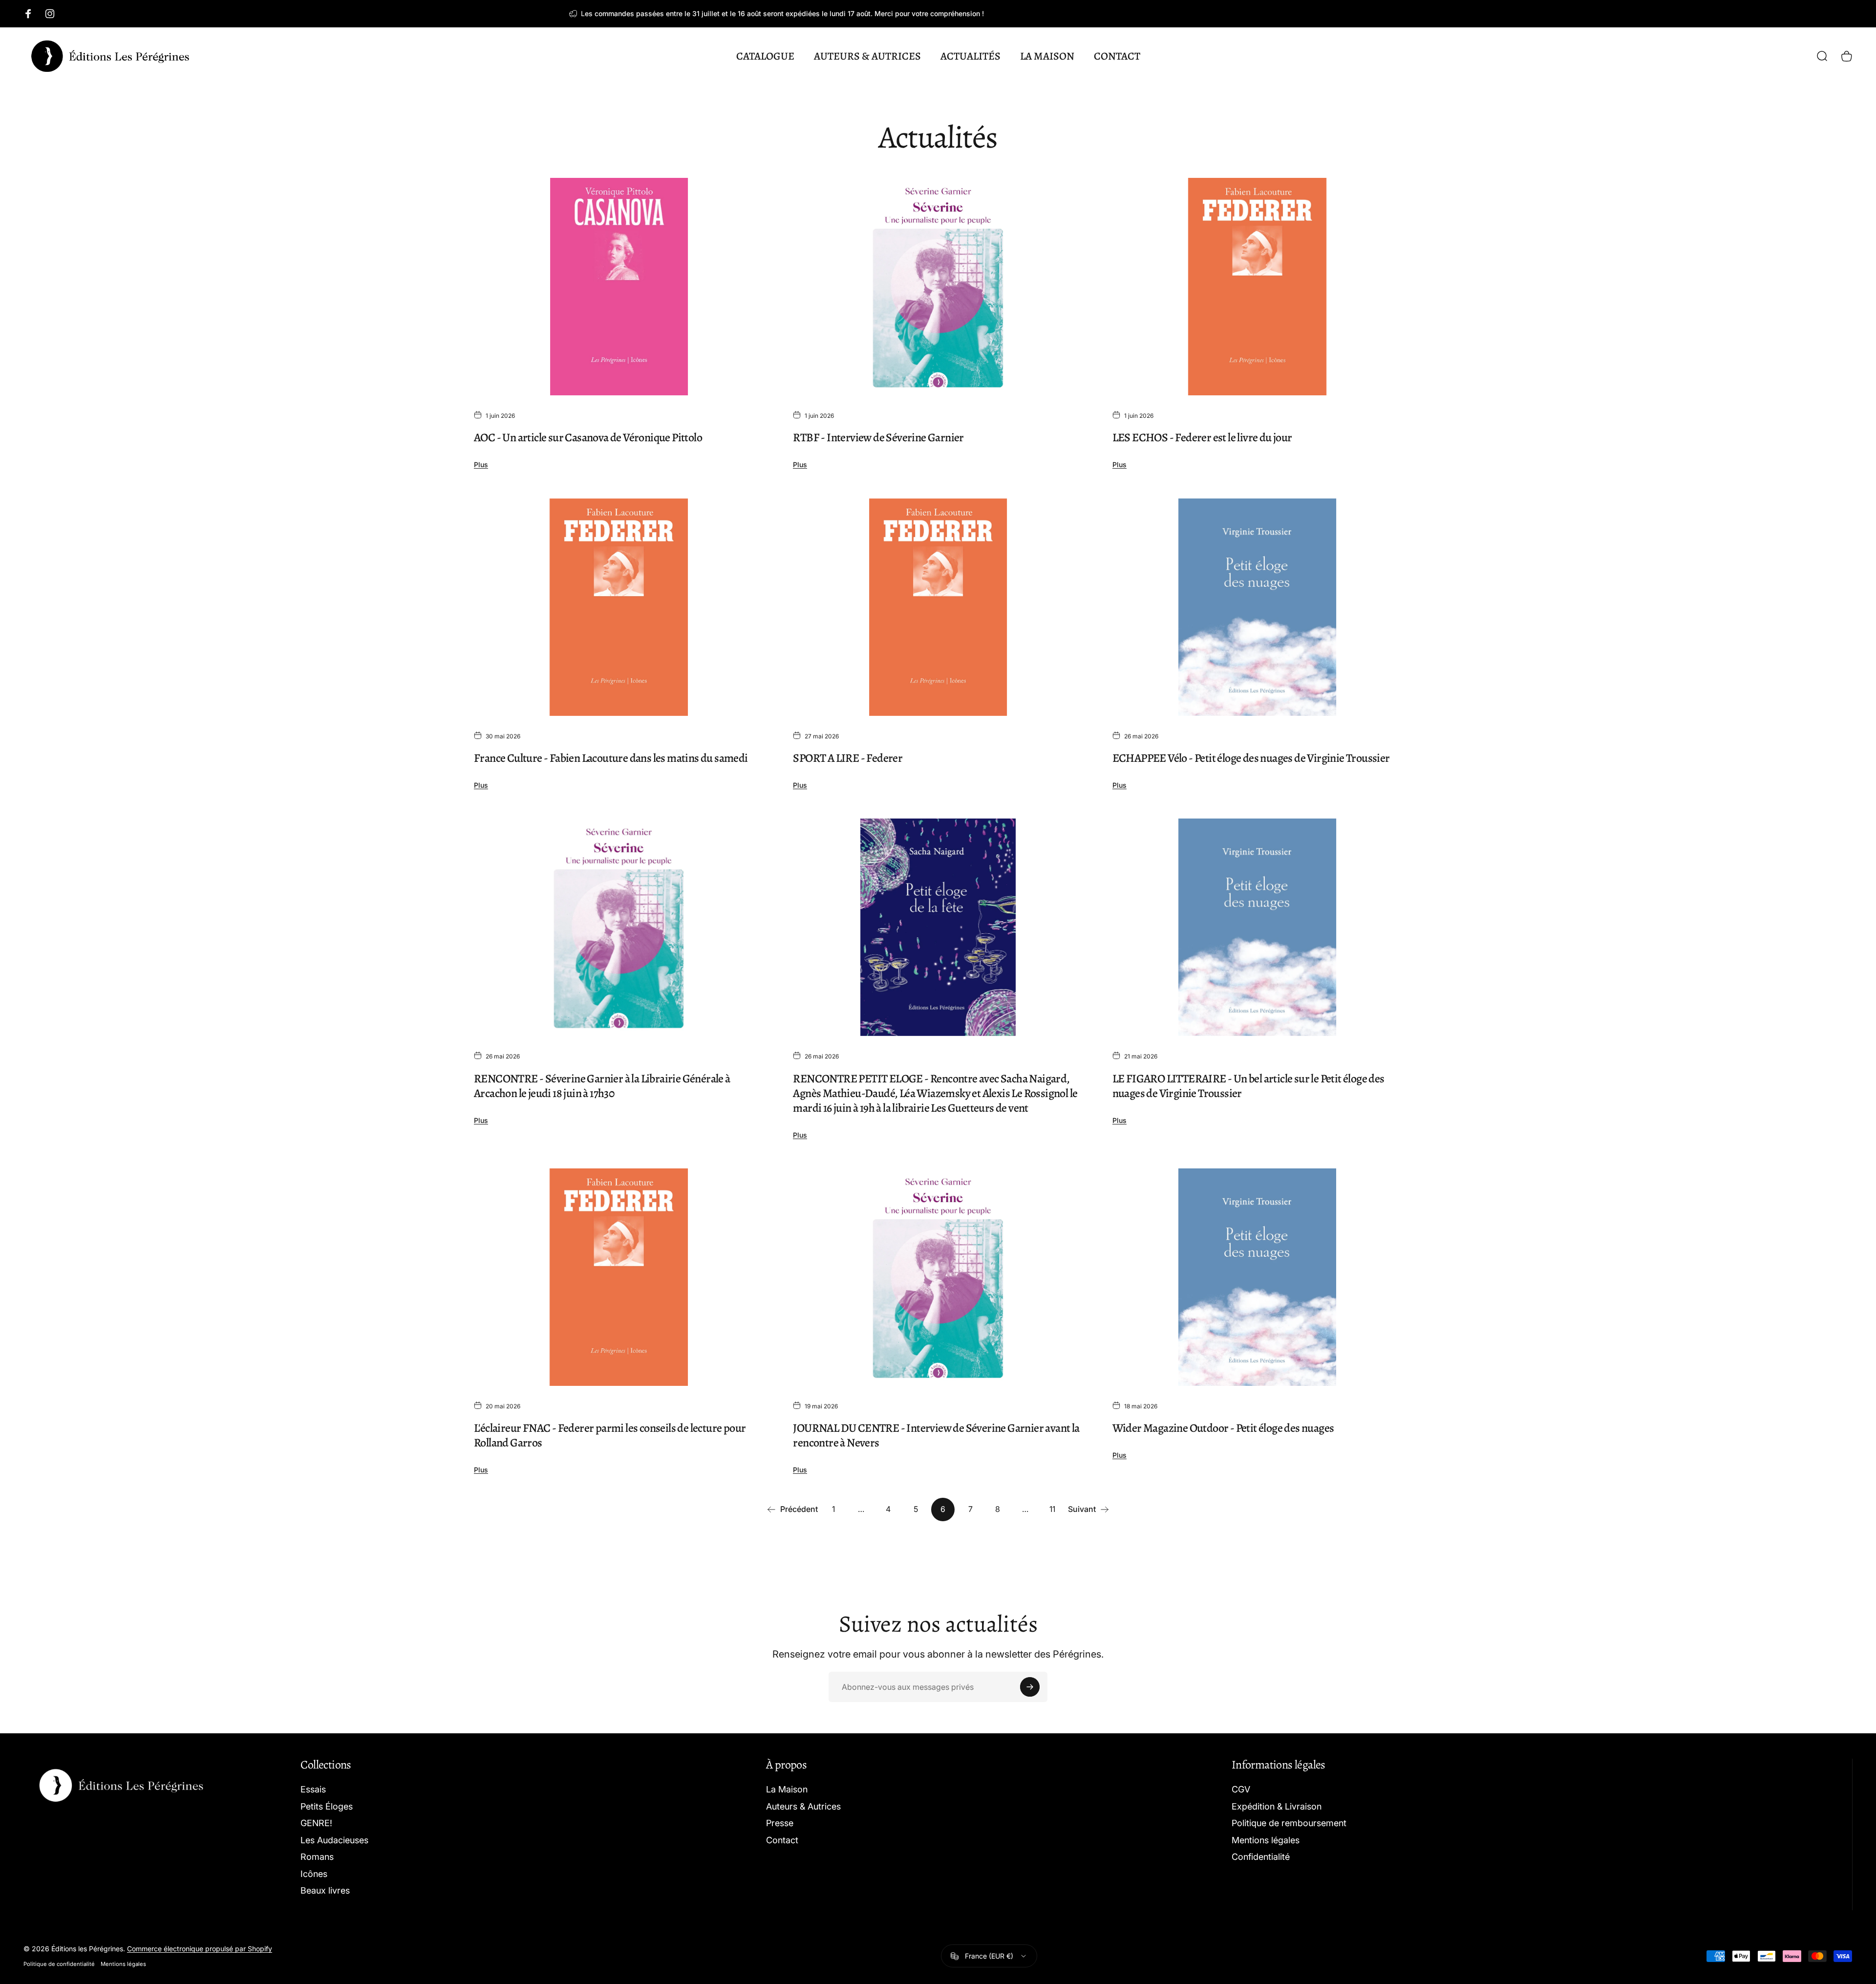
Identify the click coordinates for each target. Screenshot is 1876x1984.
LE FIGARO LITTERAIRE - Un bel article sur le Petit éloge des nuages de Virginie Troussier (1248, 1086)
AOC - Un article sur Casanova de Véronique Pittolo (588, 437)
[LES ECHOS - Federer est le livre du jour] (1257, 287)
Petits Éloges (327, 1806)
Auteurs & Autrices (803, 1806)
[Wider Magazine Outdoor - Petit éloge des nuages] (1257, 1277)
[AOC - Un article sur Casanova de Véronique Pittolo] (619, 287)
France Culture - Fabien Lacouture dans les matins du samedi (611, 758)
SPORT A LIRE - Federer (848, 758)
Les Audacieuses (334, 1840)
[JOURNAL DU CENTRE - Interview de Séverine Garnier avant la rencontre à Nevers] (938, 1277)
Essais (313, 1789)
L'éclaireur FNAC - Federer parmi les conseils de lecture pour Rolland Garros (610, 1435)
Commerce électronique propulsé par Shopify (200, 1949)
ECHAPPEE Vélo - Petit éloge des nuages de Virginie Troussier (1251, 758)
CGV (1241, 1789)
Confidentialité (1261, 1857)
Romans (317, 1857)
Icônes (314, 1874)
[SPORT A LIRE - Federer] (938, 607)
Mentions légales (1266, 1840)
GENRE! (316, 1823)
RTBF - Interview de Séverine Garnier (878, 437)
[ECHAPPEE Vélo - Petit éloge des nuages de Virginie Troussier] (1257, 607)
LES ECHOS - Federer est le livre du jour (1202, 437)
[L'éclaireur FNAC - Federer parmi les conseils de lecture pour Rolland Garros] (619, 1277)
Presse (780, 1823)
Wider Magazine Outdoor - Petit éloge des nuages (1223, 1428)
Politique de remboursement (1289, 1823)
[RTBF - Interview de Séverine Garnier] (938, 287)
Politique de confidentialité (59, 1964)
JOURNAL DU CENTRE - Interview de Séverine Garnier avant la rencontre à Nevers (936, 1435)
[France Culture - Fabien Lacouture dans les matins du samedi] (619, 607)
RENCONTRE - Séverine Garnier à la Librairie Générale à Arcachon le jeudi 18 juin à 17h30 (602, 1086)
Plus (481, 464)
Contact (782, 1840)
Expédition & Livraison (1277, 1806)
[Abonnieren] (1030, 1687)
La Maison (787, 1789)
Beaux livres (325, 1890)
